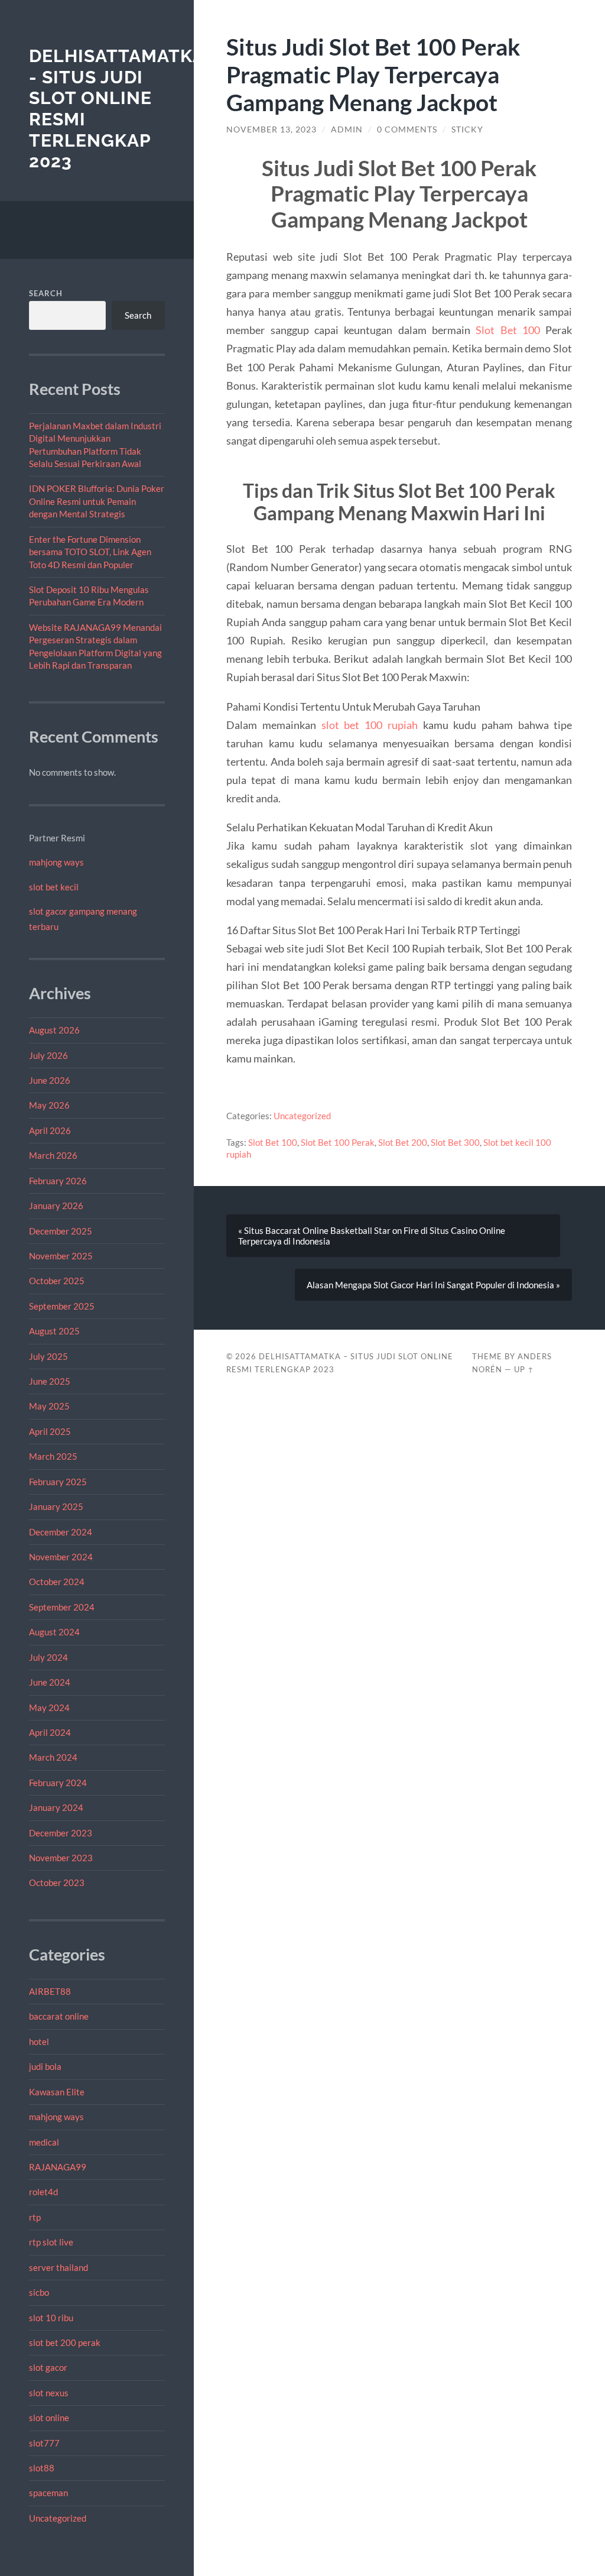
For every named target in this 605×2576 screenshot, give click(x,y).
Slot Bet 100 (508, 330)
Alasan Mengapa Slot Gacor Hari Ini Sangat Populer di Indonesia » (433, 1285)
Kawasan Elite (57, 2092)
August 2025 (54, 1331)
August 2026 (54, 1030)
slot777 (44, 2443)
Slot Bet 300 (455, 1142)
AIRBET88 (50, 1991)
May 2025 (49, 1406)
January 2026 (56, 1206)
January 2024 (56, 1807)
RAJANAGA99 (58, 2167)
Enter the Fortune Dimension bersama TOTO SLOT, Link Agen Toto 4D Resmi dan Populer (90, 552)
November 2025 (61, 1256)
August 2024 (54, 1632)
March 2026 (53, 1155)
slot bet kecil (54, 887)
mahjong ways (56, 862)
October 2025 (57, 1281)
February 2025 (58, 1482)
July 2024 (48, 1657)
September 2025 (62, 1306)
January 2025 (56, 1506)
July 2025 (48, 1356)
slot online (49, 2418)
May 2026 (49, 1105)
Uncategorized (58, 2518)
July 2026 (48, 1055)
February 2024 (58, 1783)
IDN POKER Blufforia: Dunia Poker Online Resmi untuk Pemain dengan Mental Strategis (97, 501)
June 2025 (50, 1381)
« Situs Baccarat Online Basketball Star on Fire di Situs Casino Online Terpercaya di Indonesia (372, 1236)
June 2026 (50, 1080)
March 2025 (53, 1456)
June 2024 (50, 1682)
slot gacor (48, 2367)
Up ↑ (524, 1369)
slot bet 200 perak (65, 2342)
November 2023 (61, 1858)
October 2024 (57, 1582)
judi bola (45, 2066)
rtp (35, 2217)
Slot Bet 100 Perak (338, 1142)
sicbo (39, 2292)
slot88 (42, 2468)
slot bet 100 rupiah (370, 725)
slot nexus (49, 2393)
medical (44, 2142)
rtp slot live (51, 2242)
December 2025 (61, 1231)
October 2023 (57, 1882)
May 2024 (49, 1707)
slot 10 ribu (51, 2318)
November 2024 (61, 1557)
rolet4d (43, 2192)
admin (347, 129)
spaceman (48, 2493)
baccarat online (59, 2016)
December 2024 (61, 1532)
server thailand (58, 2267)
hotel (39, 2042)
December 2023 (61, 1833)
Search (46, 293)
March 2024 (53, 1757)
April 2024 (50, 1732)
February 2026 (58, 1181)
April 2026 (50, 1130)
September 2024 (62, 1607)
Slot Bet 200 (403, 1142)
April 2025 (50, 1431)
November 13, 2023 (271, 129)
